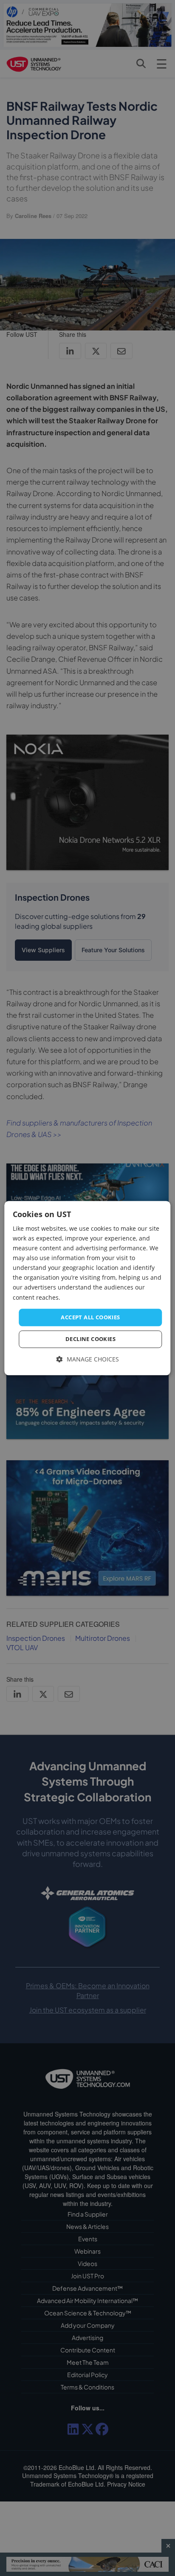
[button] (88, 1360)
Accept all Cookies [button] (90, 1317)
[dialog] (87, 1288)
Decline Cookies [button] (90, 1339)
